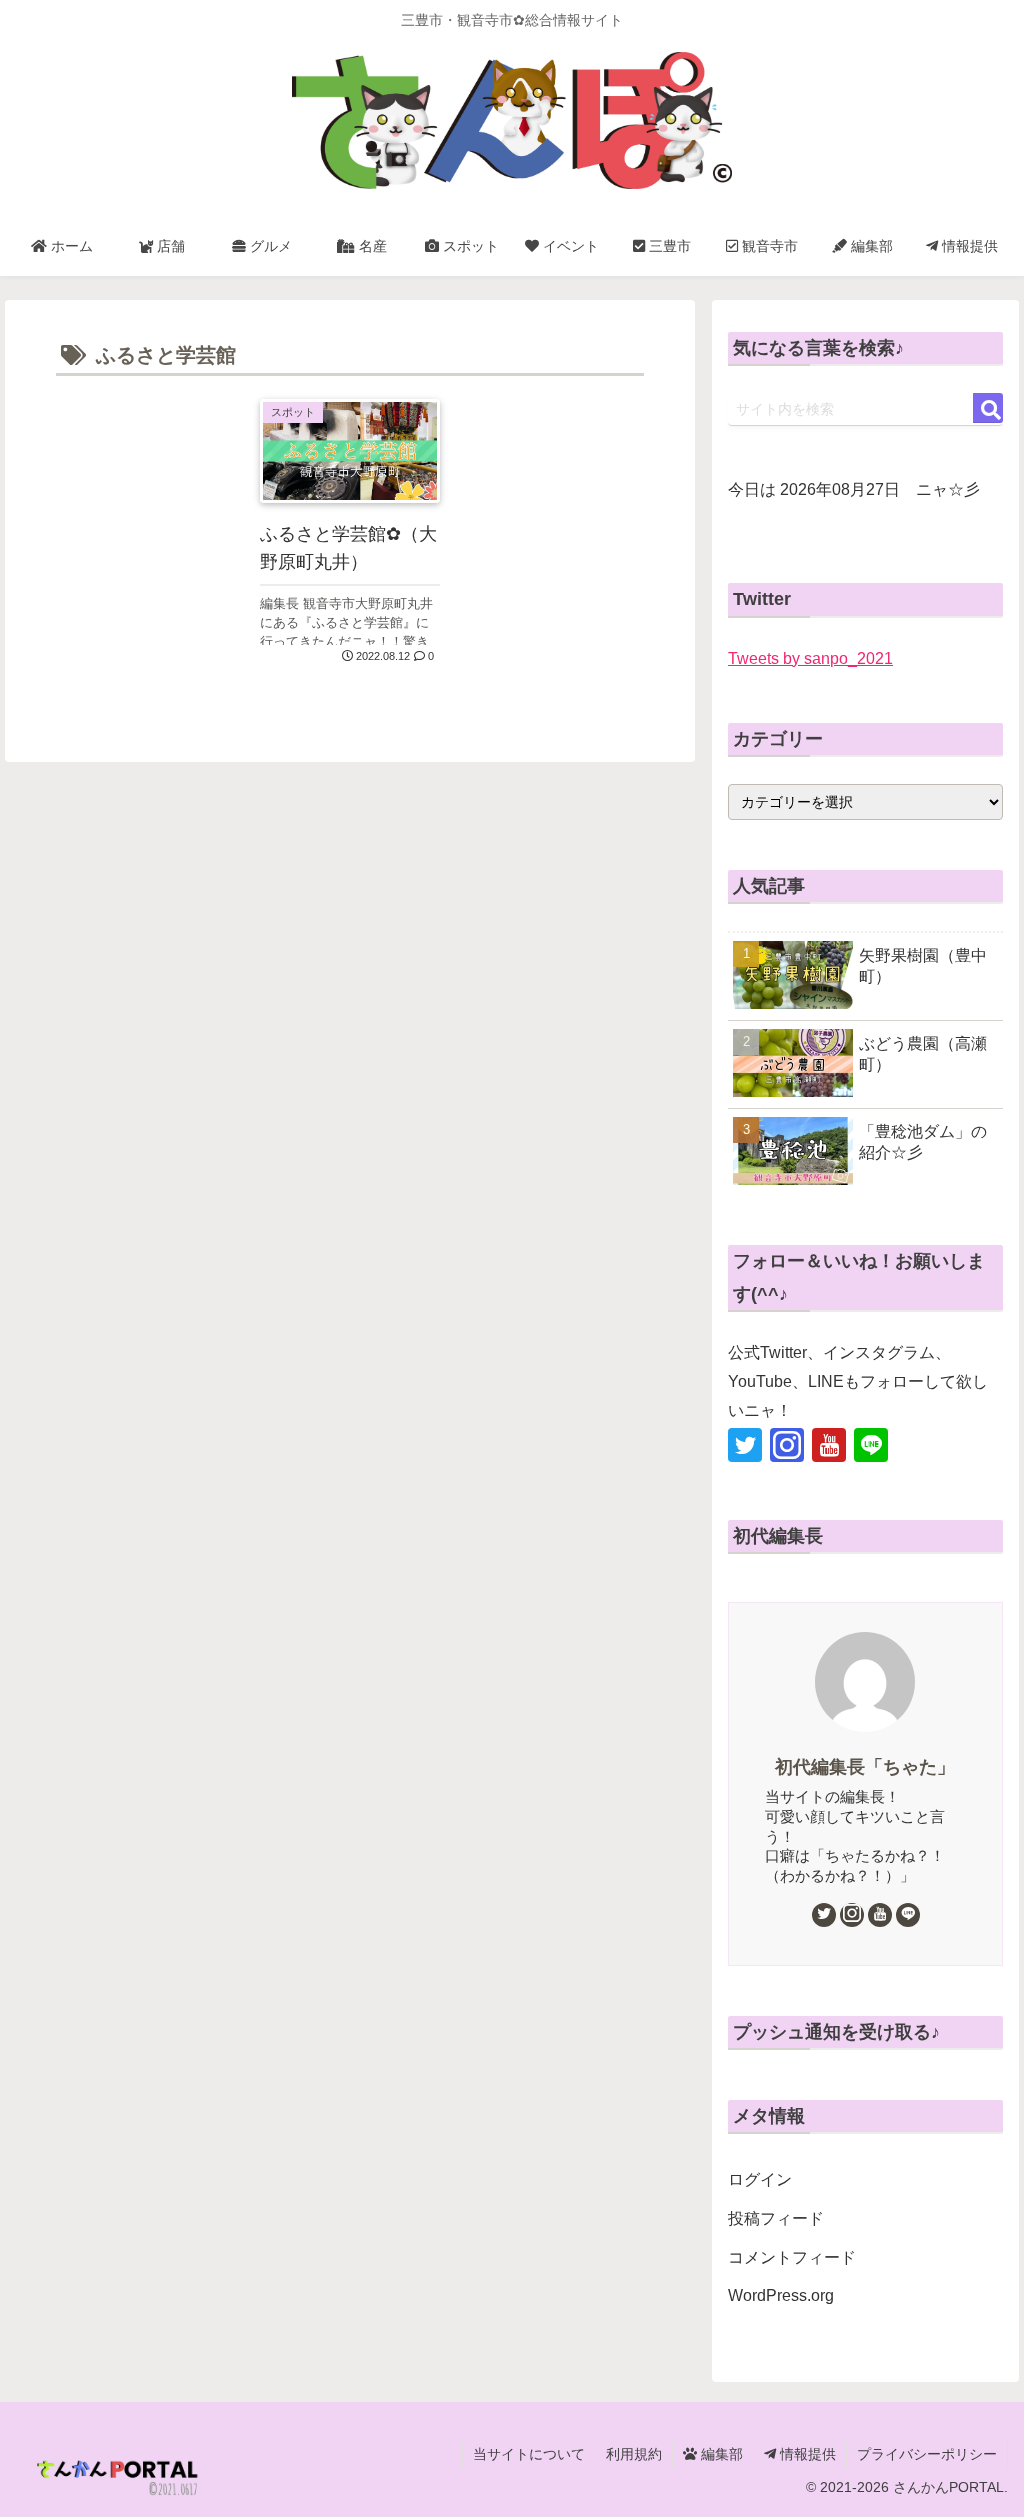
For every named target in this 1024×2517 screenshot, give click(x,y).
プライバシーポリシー (927, 2454)
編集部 (720, 2454)
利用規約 (634, 2454)
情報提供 (806, 2454)
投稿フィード (776, 2218)
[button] (988, 408)
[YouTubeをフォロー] (829, 1445)
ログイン (760, 2179)
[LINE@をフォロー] (871, 1445)
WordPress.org (781, 2295)
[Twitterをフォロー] (745, 1445)
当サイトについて (529, 2454)
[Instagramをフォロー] (787, 1445)
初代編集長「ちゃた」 (865, 1767)
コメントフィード (792, 2257)
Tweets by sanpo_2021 (810, 658)
